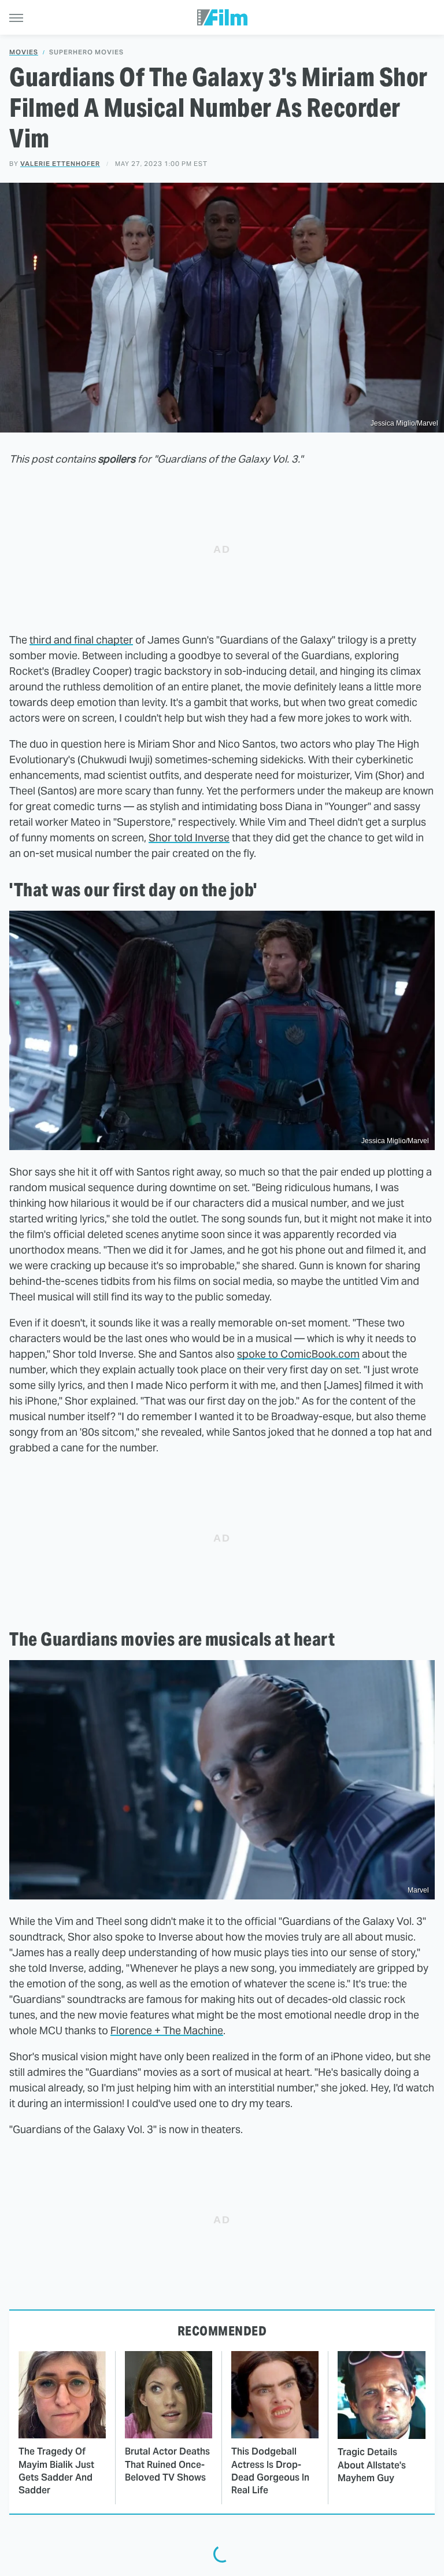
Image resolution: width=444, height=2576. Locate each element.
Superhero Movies (86, 52)
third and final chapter (81, 640)
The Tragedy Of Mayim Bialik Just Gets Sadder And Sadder (56, 2471)
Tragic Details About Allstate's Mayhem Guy (372, 2465)
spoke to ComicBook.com (298, 1354)
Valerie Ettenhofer (60, 164)
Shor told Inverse (189, 838)
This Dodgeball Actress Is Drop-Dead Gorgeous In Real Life (270, 2471)
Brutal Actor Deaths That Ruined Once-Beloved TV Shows (167, 2464)
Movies (24, 52)
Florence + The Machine (167, 2030)
